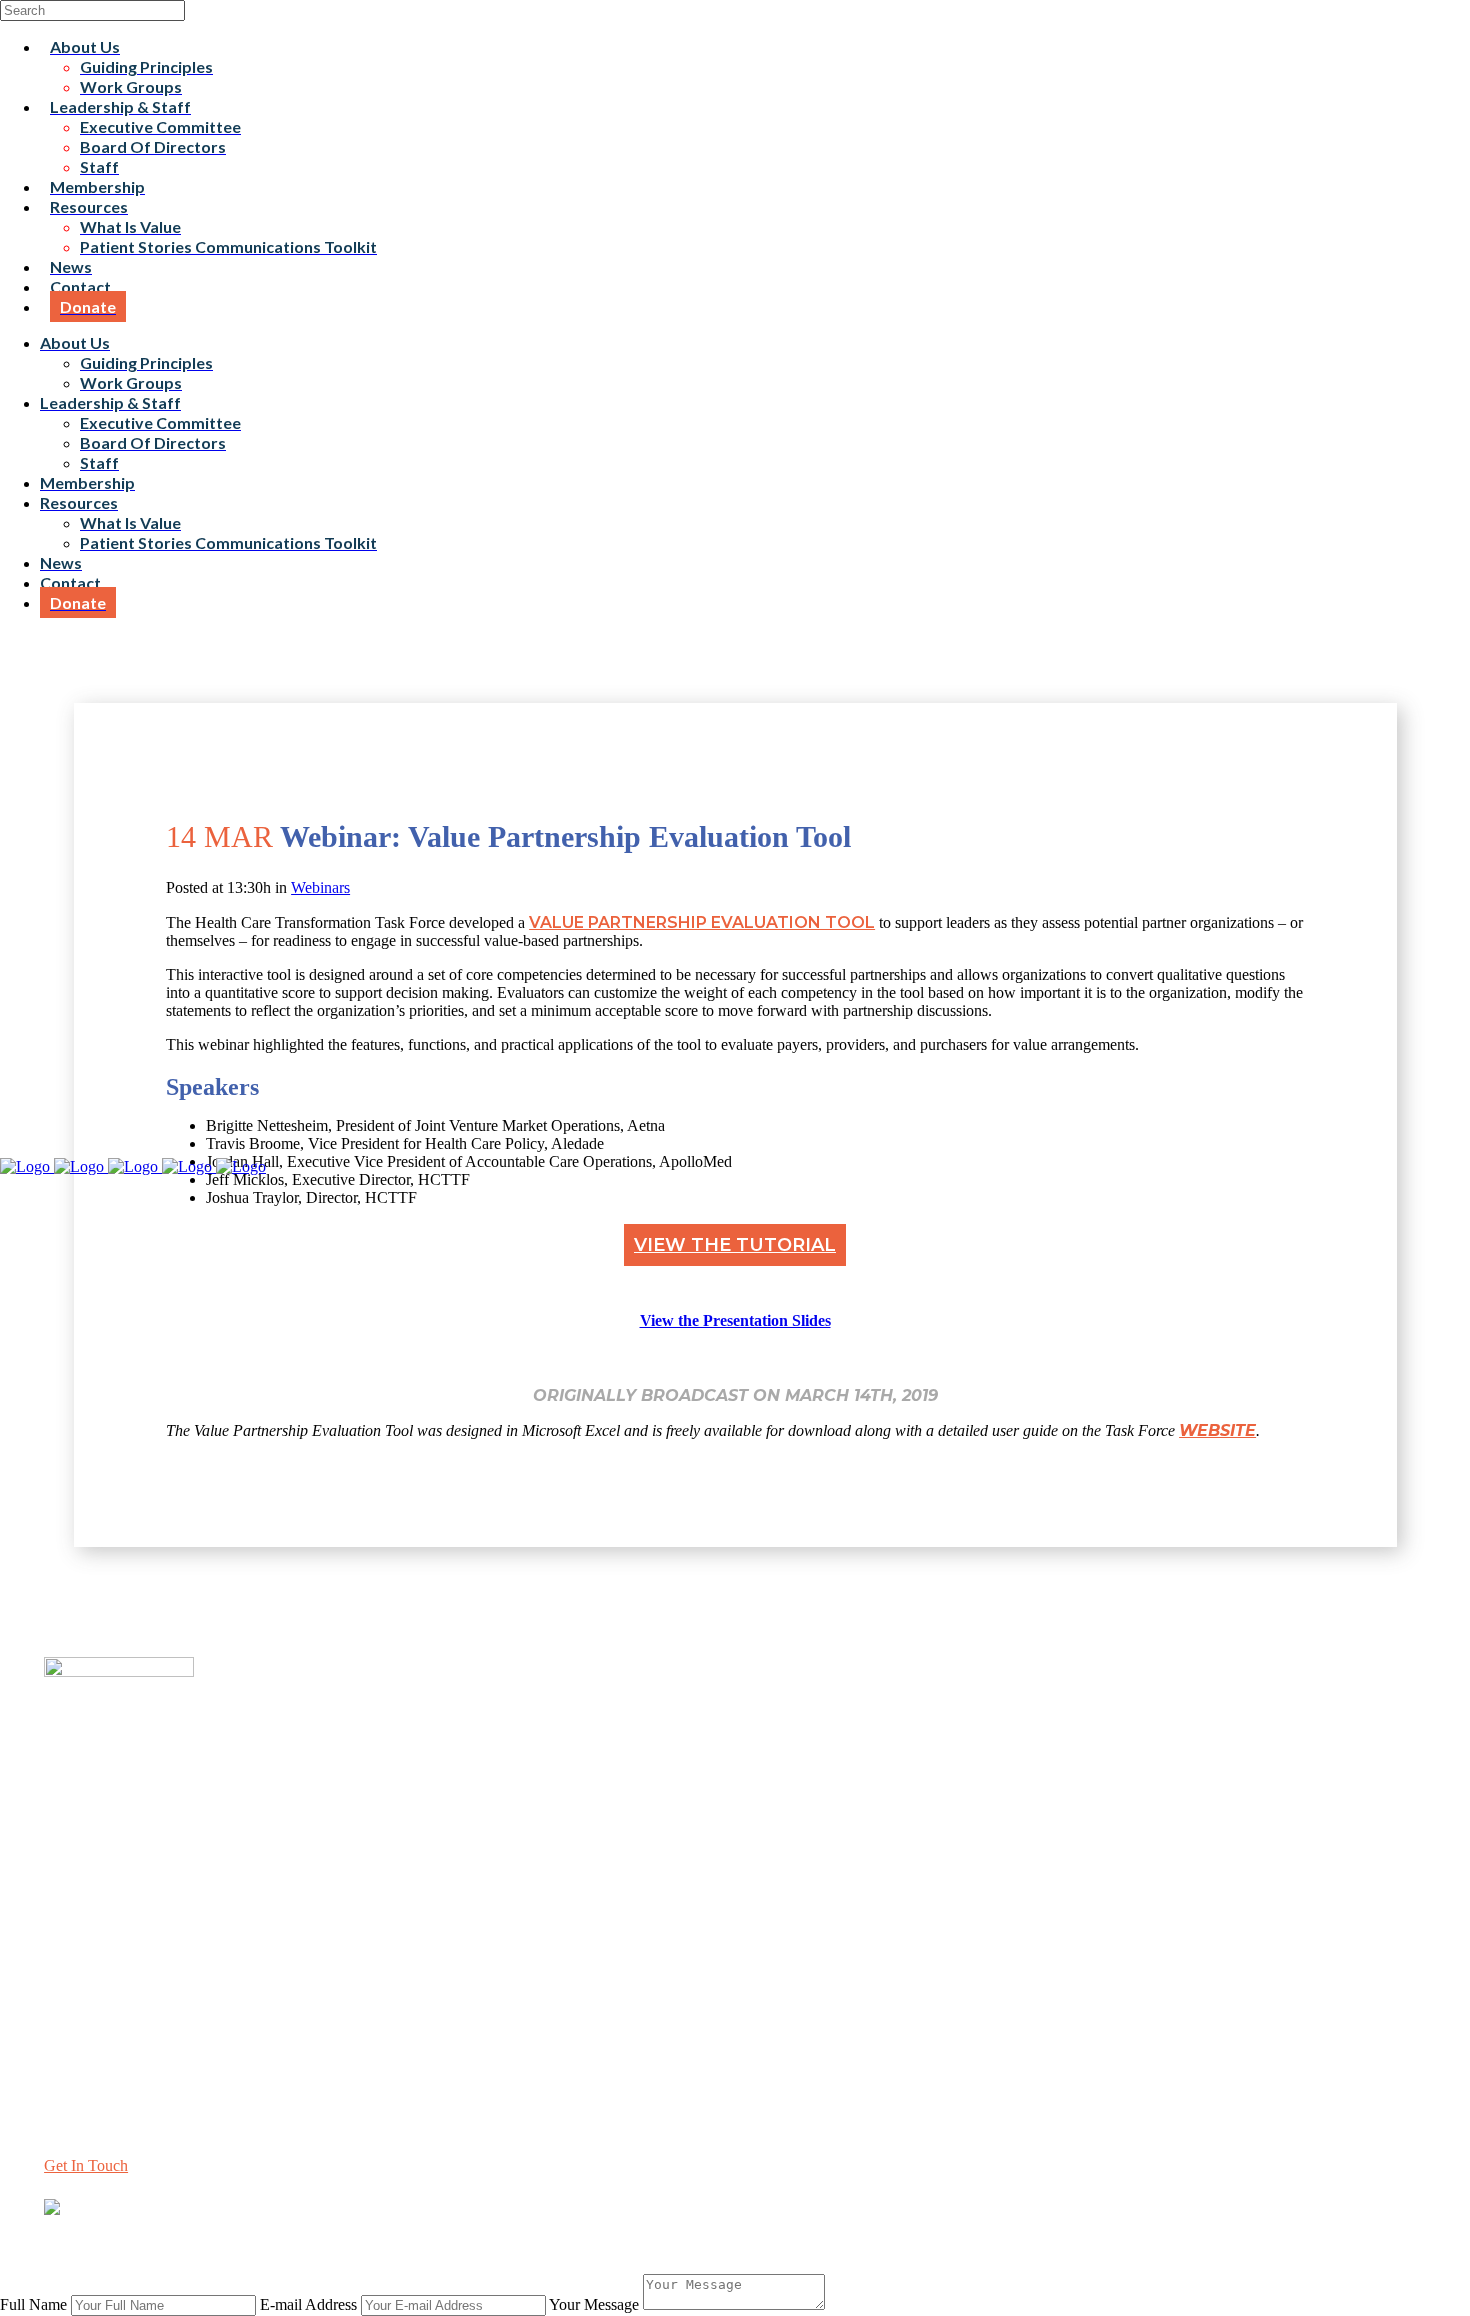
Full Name (33, 2304)
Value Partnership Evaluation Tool (702, 922)
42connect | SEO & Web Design (444, 2243)
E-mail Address (308, 2304)
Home (63, 1857)
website (1217, 1430)
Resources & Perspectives (125, 1893)
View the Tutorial (735, 1245)
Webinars (320, 887)
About (64, 1875)
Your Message (594, 2304)
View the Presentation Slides (735, 1320)
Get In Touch (86, 2165)
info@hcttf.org (90, 2037)
